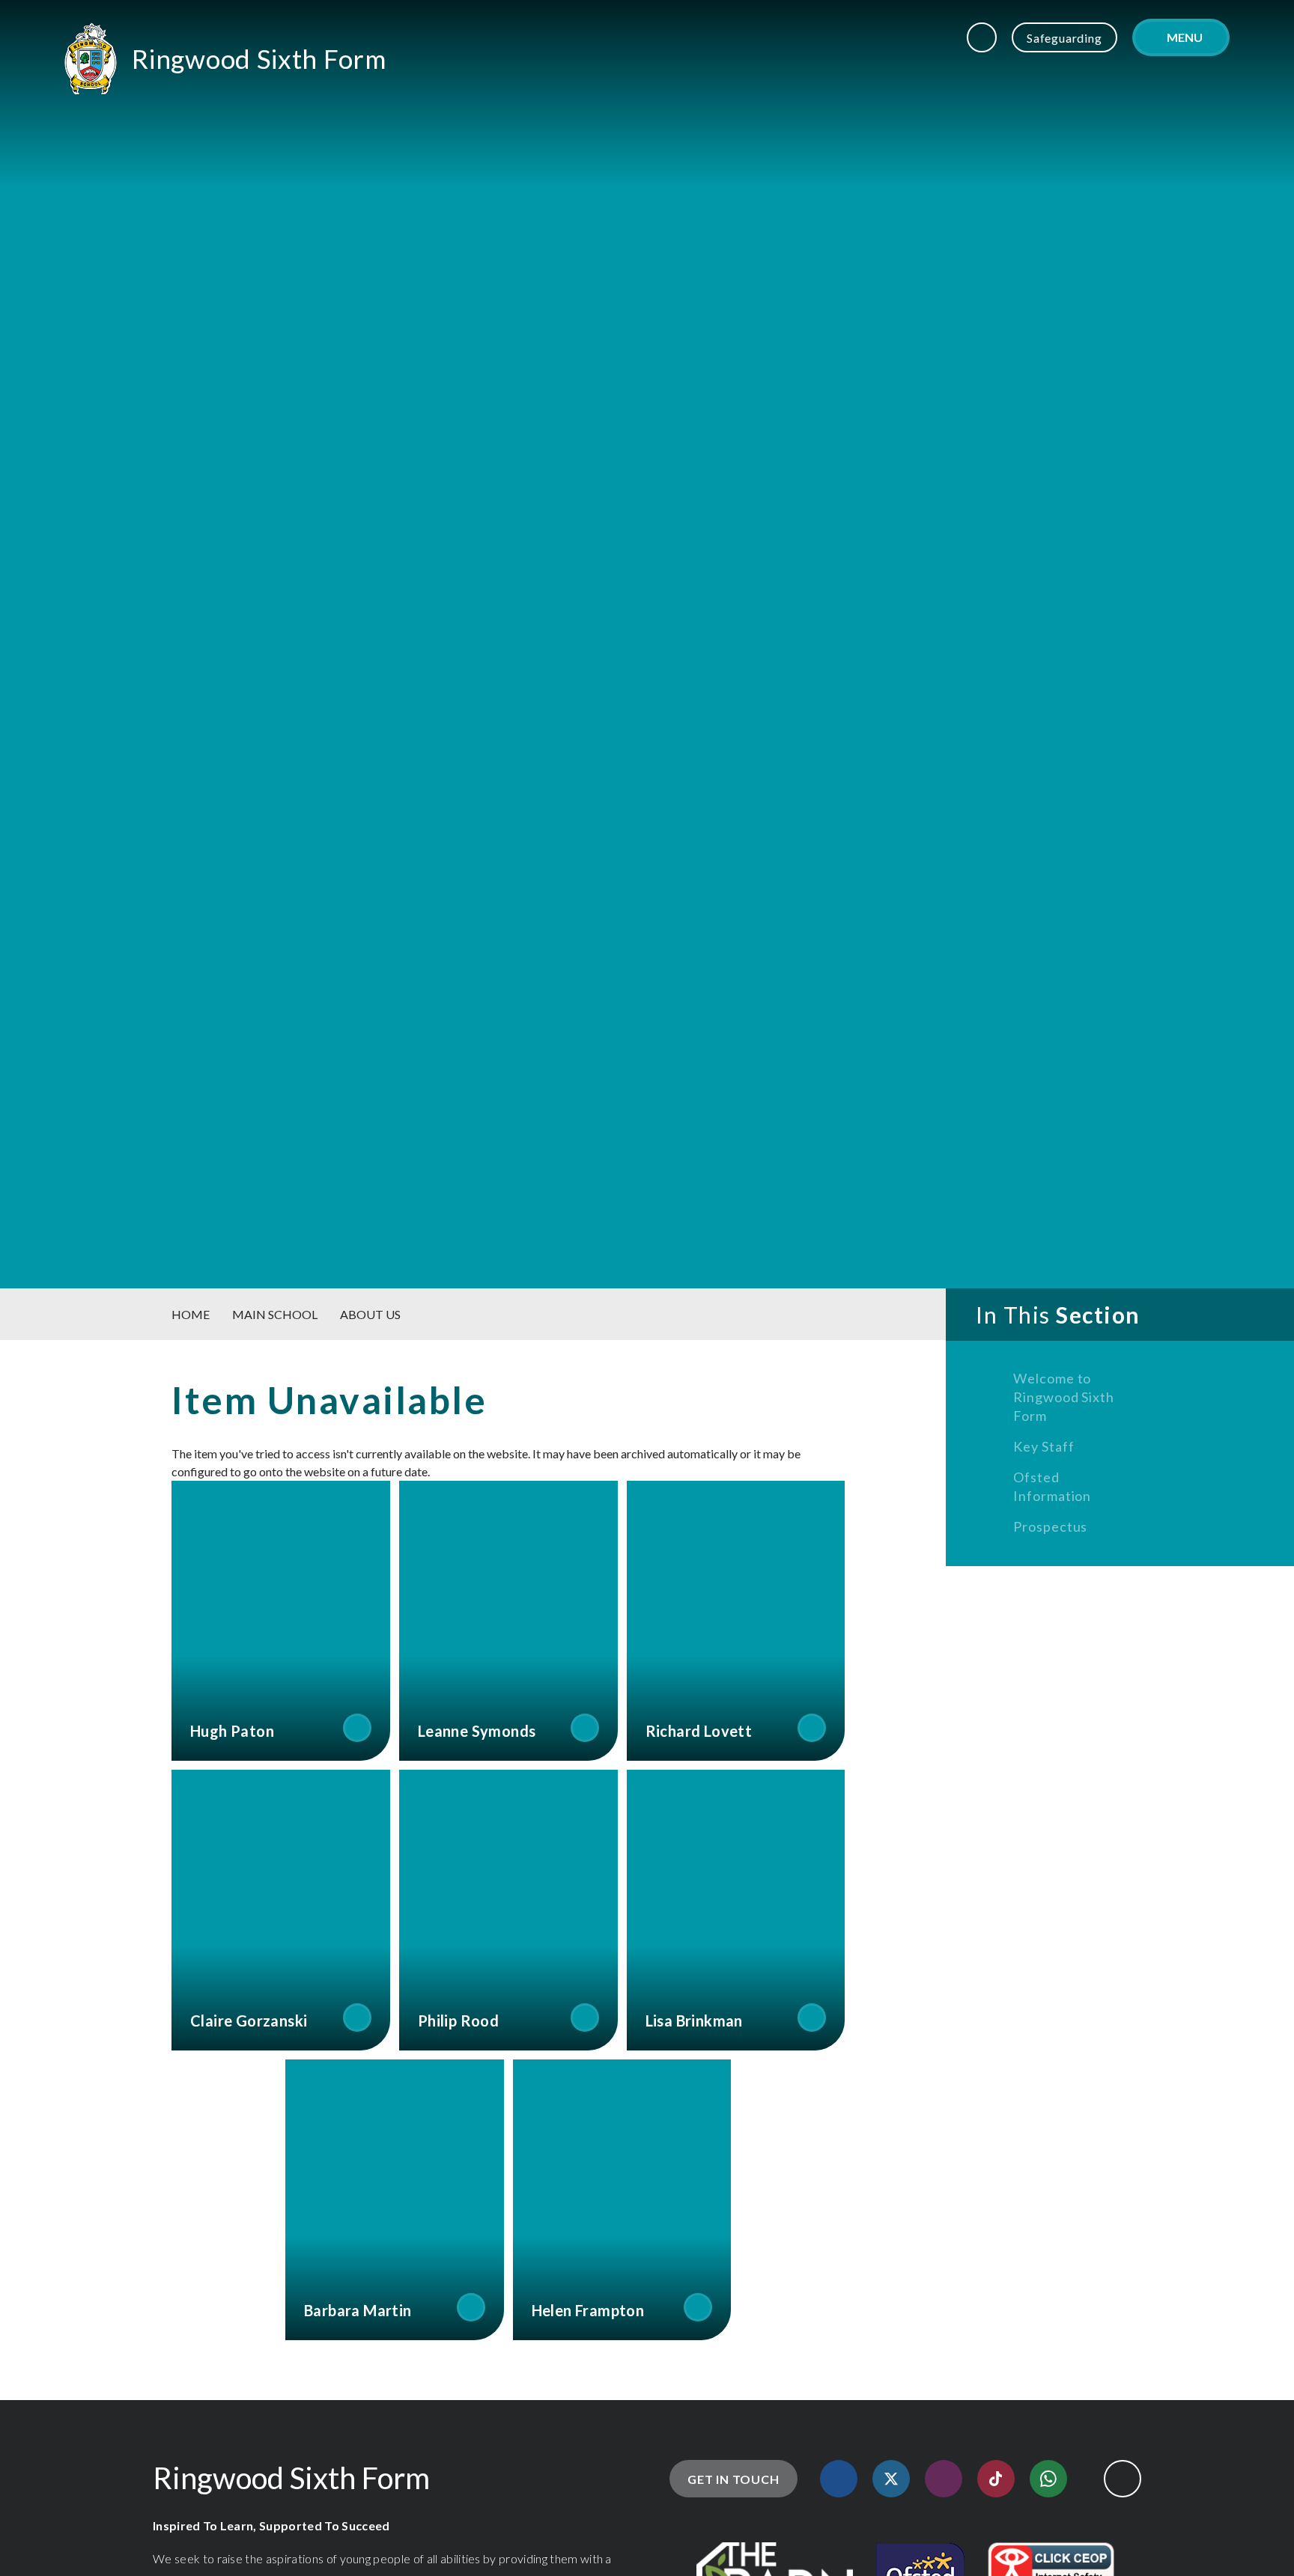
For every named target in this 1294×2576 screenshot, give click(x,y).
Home (191, 1314)
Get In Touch (733, 2479)
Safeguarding (1064, 38)
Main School (275, 1314)
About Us (370, 1314)
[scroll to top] (1123, 2479)
